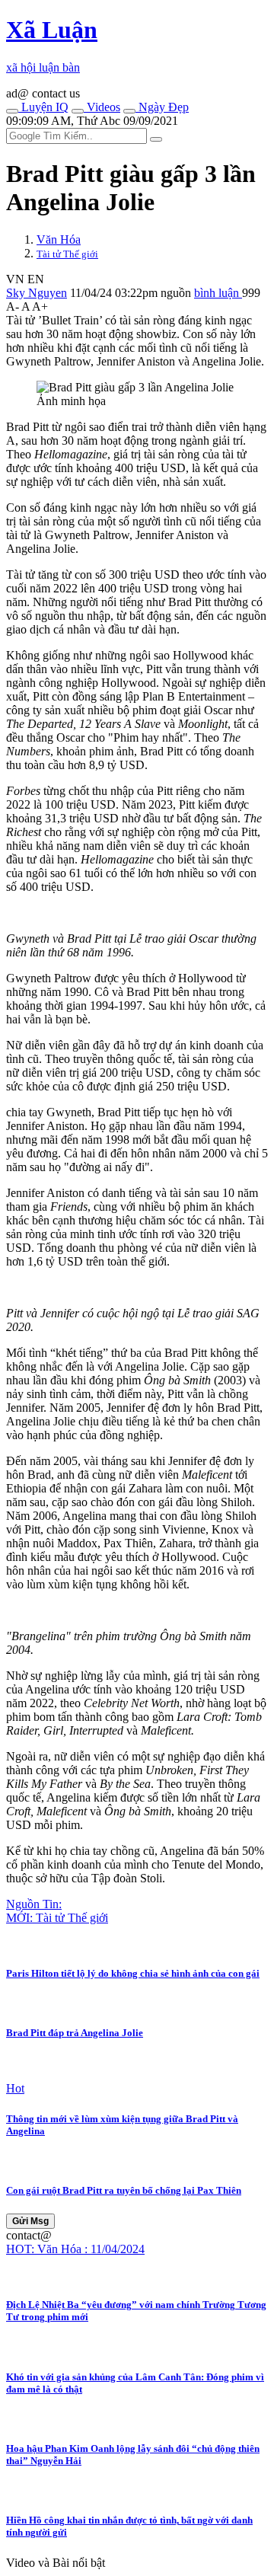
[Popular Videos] (78, 111)
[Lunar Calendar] (129, 111)
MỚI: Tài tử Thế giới (57, 1918)
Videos (102, 107)
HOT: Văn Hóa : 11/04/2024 (75, 2249)
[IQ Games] (12, 111)
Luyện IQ (43, 107)
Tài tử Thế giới (67, 254)
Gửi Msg (30, 2221)
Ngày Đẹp (162, 107)
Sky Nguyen (37, 293)
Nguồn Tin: (34, 1904)
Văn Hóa (59, 239)
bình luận (218, 293)
